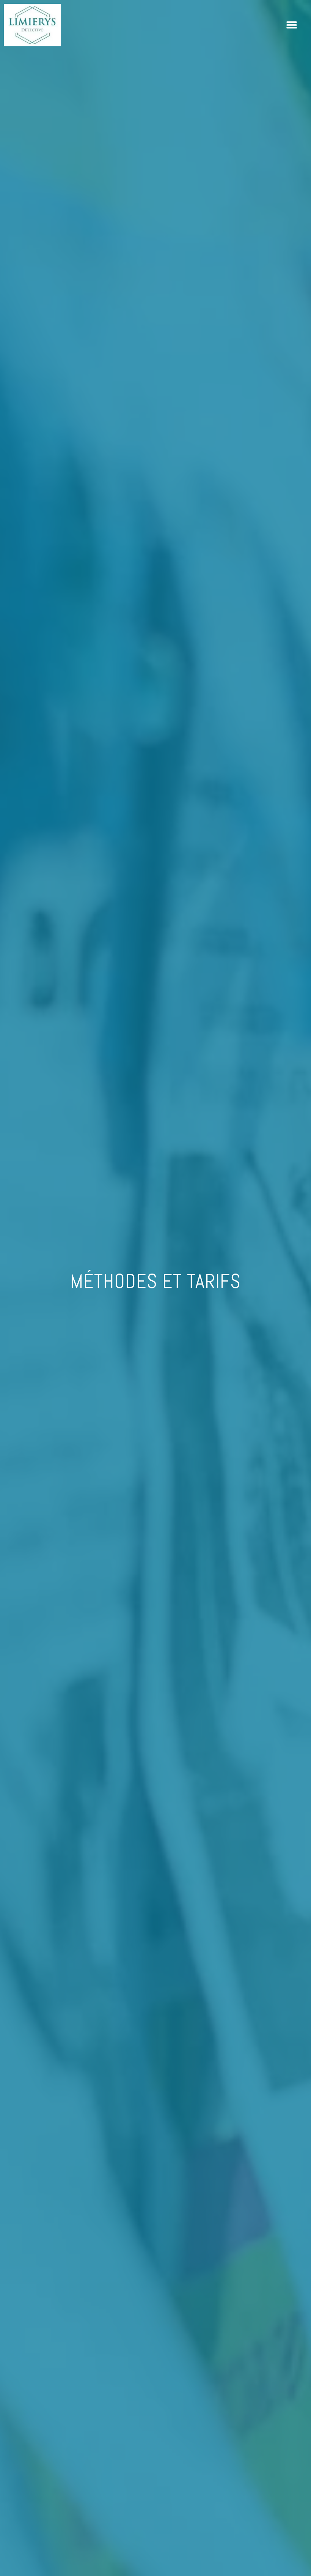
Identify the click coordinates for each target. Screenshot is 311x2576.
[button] (292, 25)
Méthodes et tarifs (155, 1281)
